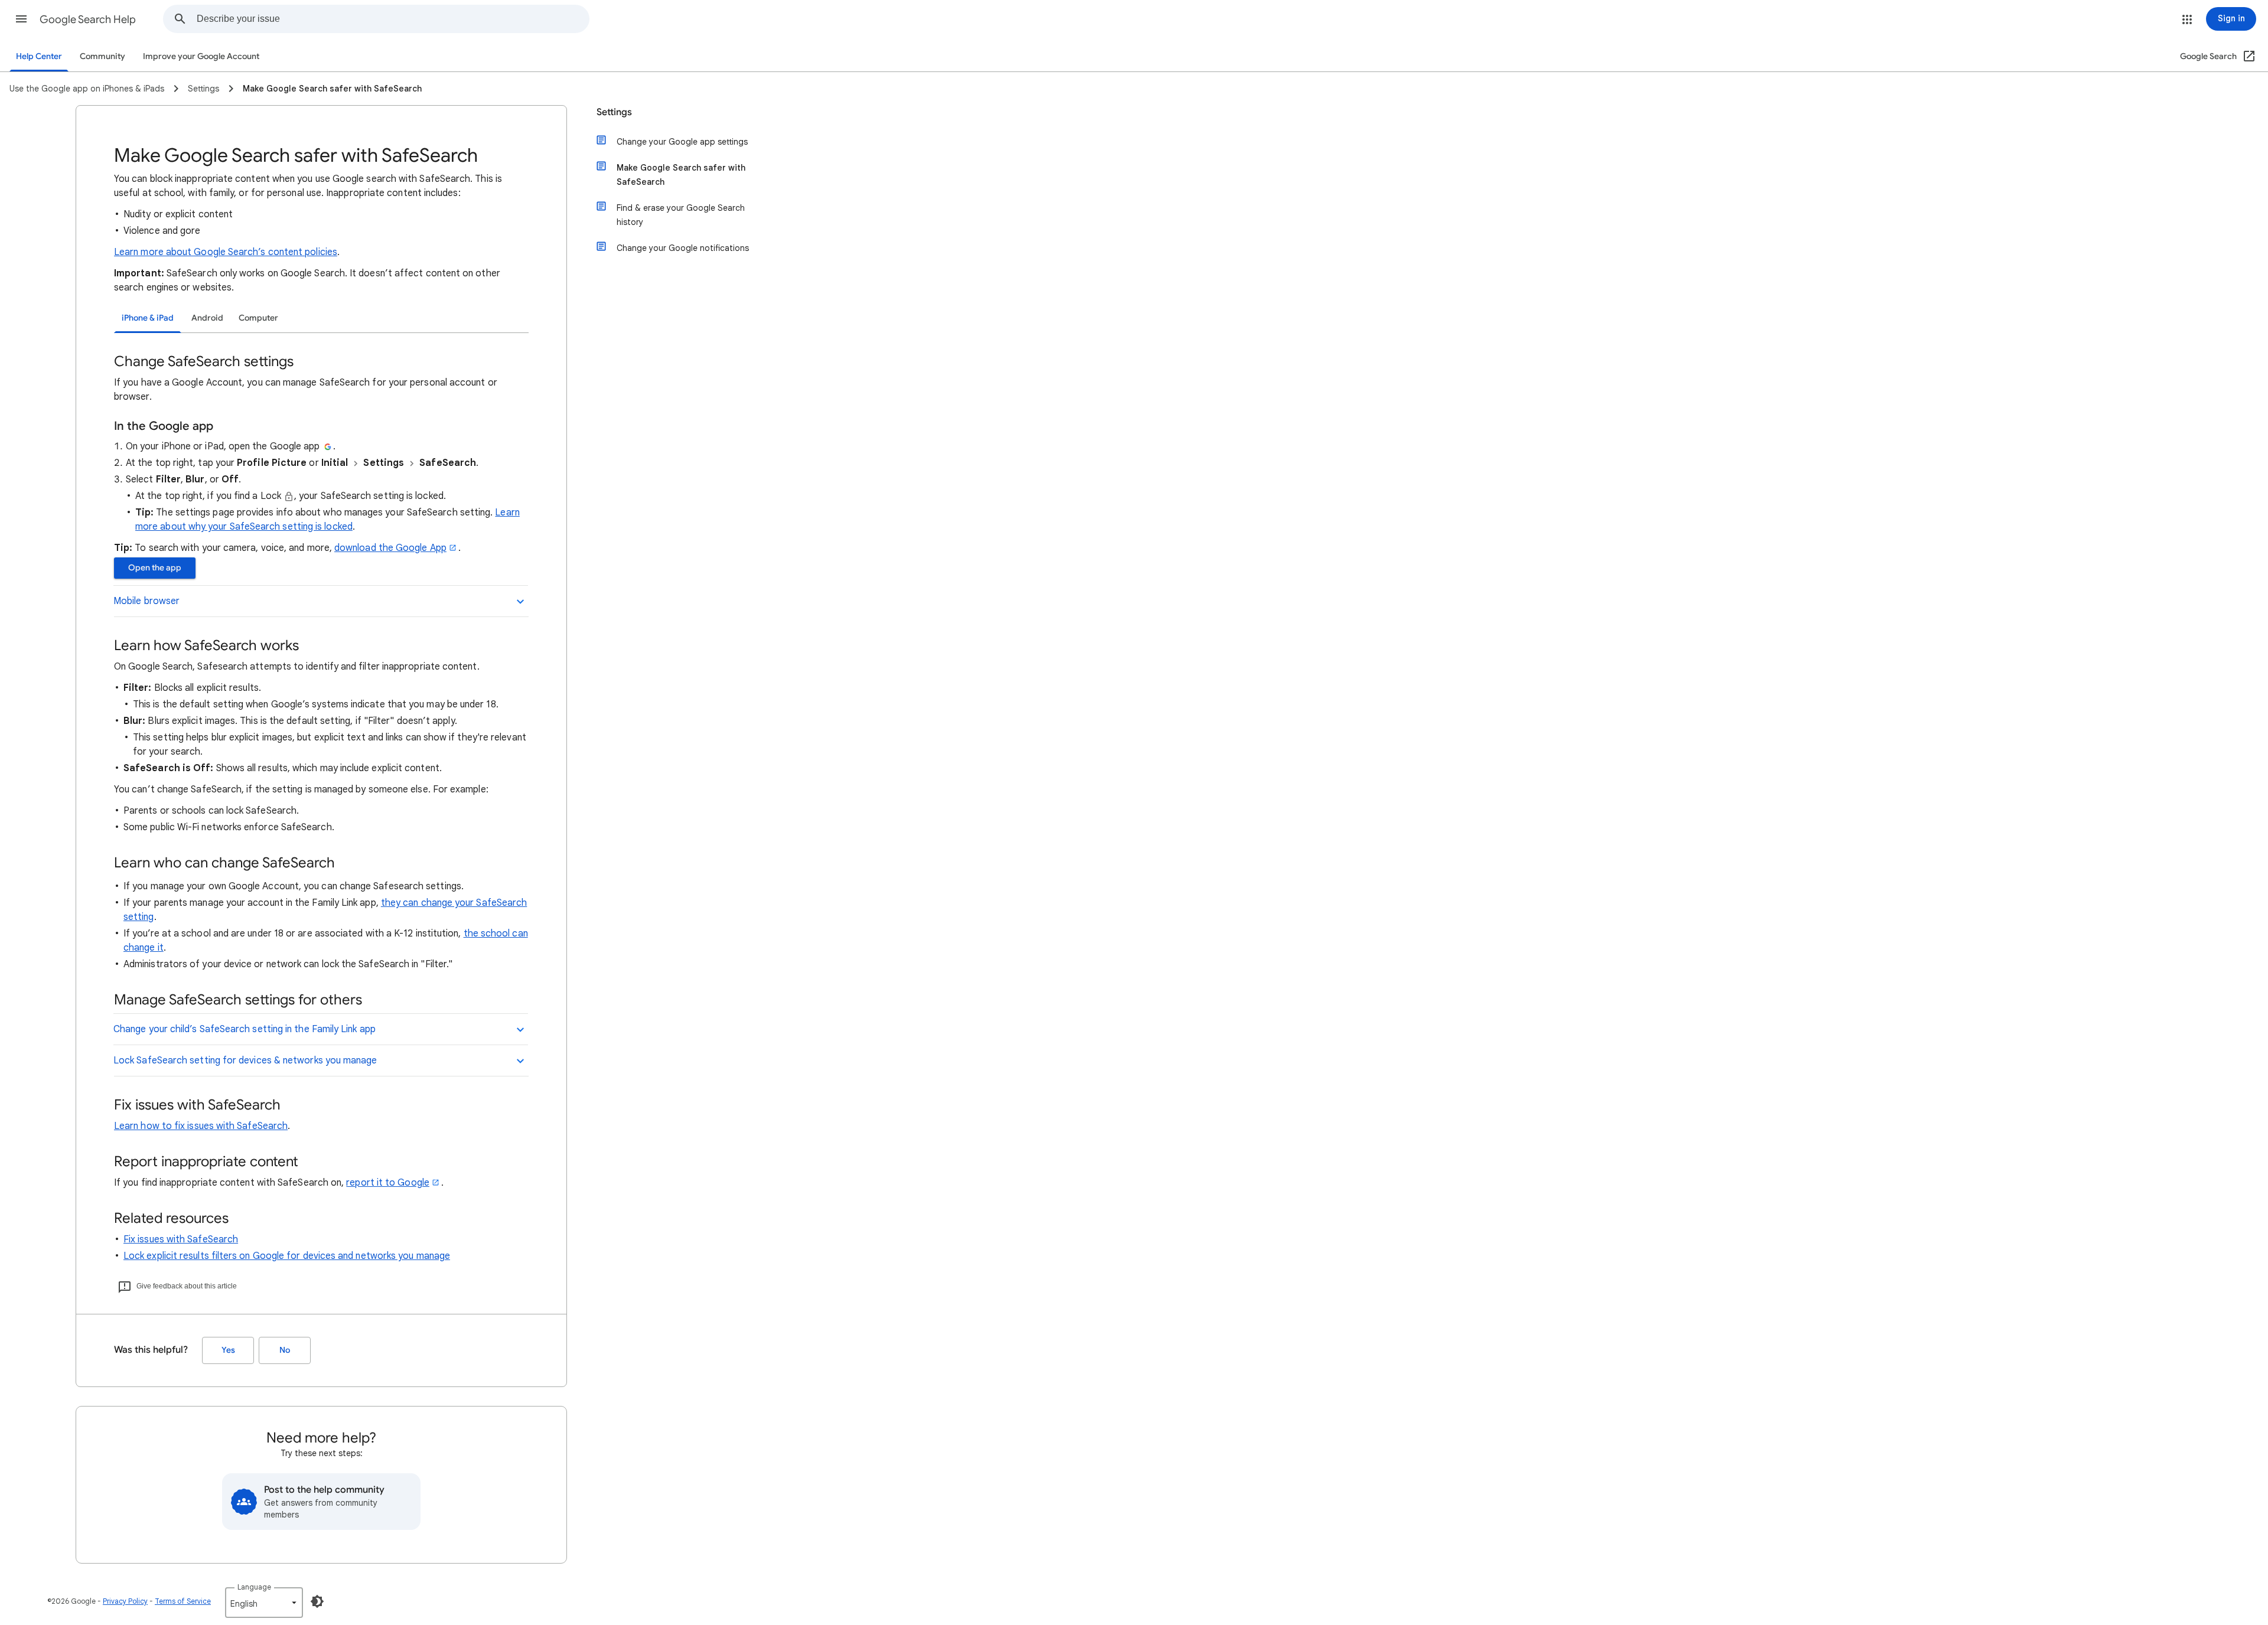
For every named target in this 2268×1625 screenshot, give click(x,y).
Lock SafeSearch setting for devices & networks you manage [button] (245, 1061)
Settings (614, 112)
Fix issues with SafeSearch (181, 1239)
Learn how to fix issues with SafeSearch (201, 1126)
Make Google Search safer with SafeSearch (681, 175)
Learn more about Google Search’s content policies (226, 252)
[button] (21, 19)
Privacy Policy (125, 1601)
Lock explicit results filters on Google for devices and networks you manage (287, 1256)
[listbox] (264, 1603)
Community (102, 56)
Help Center (39, 56)
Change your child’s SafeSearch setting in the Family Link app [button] (245, 1029)
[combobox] (393, 19)
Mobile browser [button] (146, 601)
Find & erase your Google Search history (681, 215)
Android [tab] (207, 318)
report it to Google (388, 1183)
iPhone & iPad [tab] (148, 318)
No (285, 1350)
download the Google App (390, 548)
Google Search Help (88, 19)
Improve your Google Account (201, 56)
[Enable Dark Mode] (317, 1601)
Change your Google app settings (682, 142)
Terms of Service (183, 1601)
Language (254, 1587)
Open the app (155, 568)
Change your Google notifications (683, 248)
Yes (228, 1350)
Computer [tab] (258, 318)
